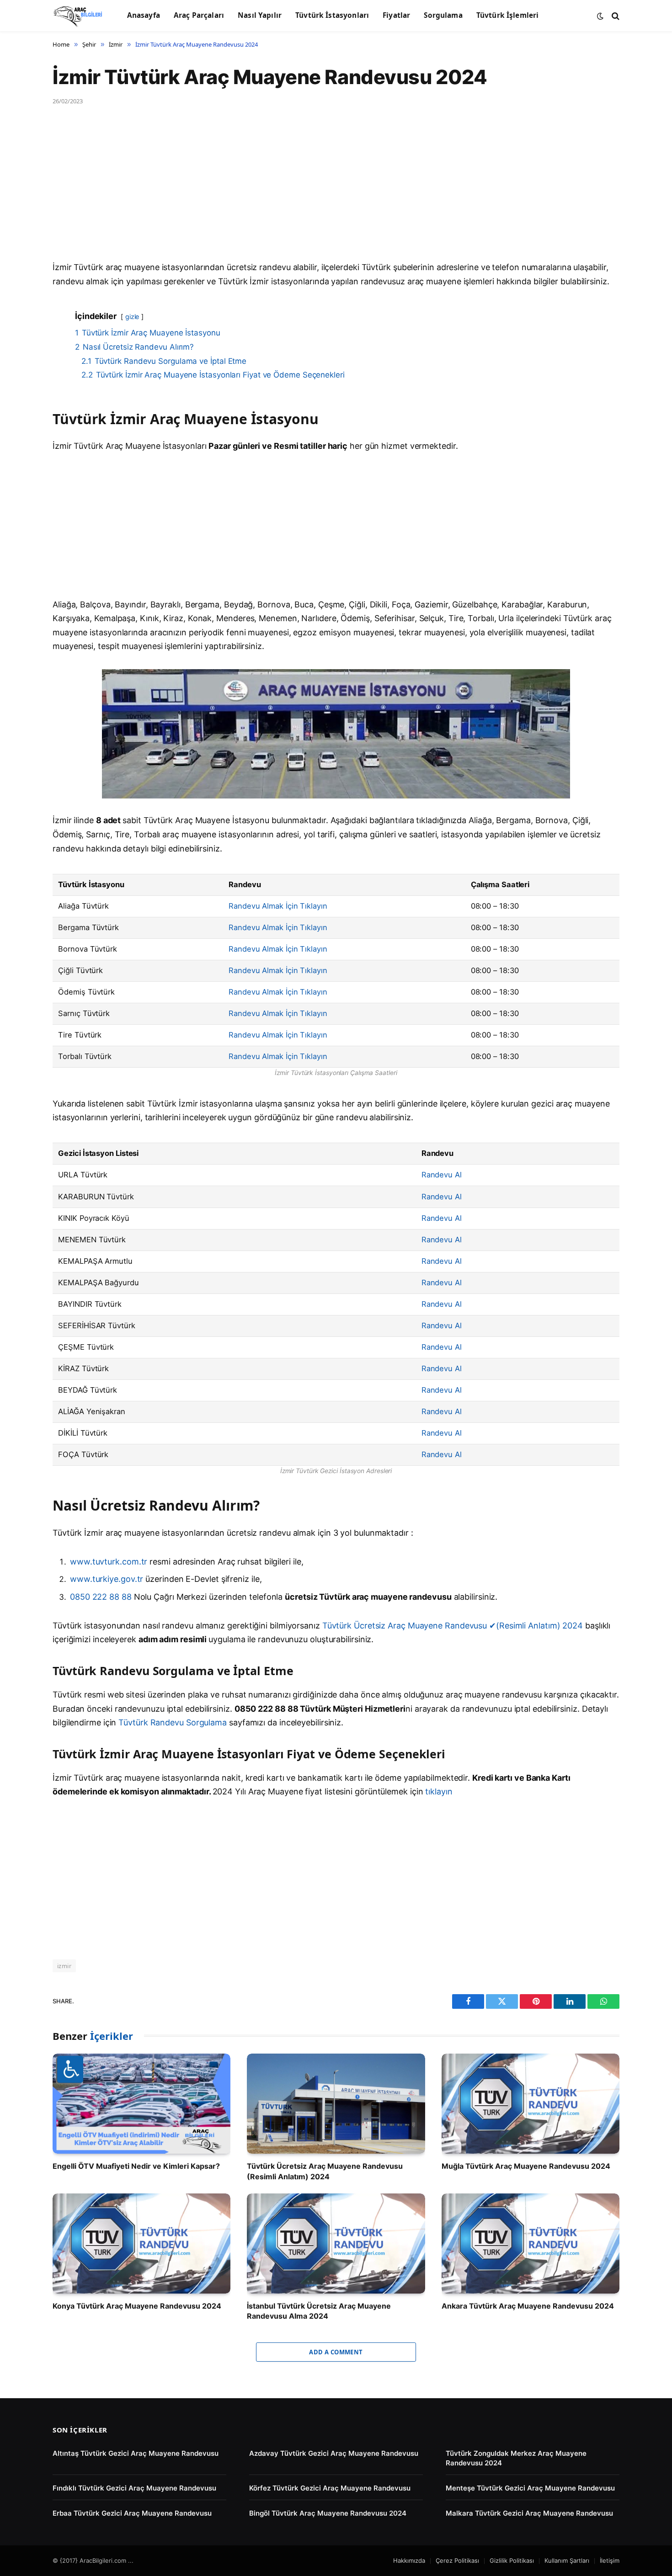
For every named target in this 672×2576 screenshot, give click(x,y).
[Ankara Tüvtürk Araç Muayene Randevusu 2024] (531, 2243)
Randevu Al (442, 1175)
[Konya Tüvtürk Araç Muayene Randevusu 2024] (141, 2243)
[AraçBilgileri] (78, 16)
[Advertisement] (327, 193)
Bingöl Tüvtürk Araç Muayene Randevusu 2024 (328, 2513)
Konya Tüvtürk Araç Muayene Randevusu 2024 (137, 2306)
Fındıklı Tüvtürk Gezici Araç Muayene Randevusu (134, 2488)
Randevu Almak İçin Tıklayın (278, 906)
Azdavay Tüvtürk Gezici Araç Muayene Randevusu (334, 2453)
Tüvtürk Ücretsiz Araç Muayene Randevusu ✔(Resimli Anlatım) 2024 (453, 1626)
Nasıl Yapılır (260, 15)
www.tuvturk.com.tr (109, 1562)
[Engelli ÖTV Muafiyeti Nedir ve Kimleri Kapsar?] (141, 2104)
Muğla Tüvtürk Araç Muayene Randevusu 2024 (526, 2166)
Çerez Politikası (457, 2560)
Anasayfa (144, 15)
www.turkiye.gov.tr (107, 1579)
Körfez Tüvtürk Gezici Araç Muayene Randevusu (330, 2488)
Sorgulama (443, 15)
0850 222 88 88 (102, 1597)
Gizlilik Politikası (512, 2560)
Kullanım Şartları (567, 2560)
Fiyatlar (396, 15)
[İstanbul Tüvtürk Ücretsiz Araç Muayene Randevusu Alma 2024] (336, 2243)
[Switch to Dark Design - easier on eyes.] (600, 16)
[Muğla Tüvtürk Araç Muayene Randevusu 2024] (531, 2104)
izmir (64, 1966)
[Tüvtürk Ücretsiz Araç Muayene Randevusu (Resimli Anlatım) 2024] (336, 2104)
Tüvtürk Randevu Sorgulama (173, 1722)
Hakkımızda (409, 2560)
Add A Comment (336, 2352)
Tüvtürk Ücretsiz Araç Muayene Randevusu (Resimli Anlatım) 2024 (325, 2171)
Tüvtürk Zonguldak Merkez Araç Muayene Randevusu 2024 (516, 2458)
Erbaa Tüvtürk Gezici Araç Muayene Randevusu (132, 2513)
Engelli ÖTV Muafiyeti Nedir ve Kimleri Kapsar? (136, 2166)
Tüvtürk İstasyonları (332, 15)
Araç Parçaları (199, 15)
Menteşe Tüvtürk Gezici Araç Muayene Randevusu (530, 2488)
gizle (132, 317)
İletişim (610, 2560)
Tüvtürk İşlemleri (508, 15)
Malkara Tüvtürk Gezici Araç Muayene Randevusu (529, 2513)
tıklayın (439, 1791)
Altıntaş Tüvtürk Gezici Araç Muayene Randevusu (136, 2453)
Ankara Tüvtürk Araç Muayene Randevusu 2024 (528, 2306)
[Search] (615, 16)
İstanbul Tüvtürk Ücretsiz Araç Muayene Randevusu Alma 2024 (319, 2311)
